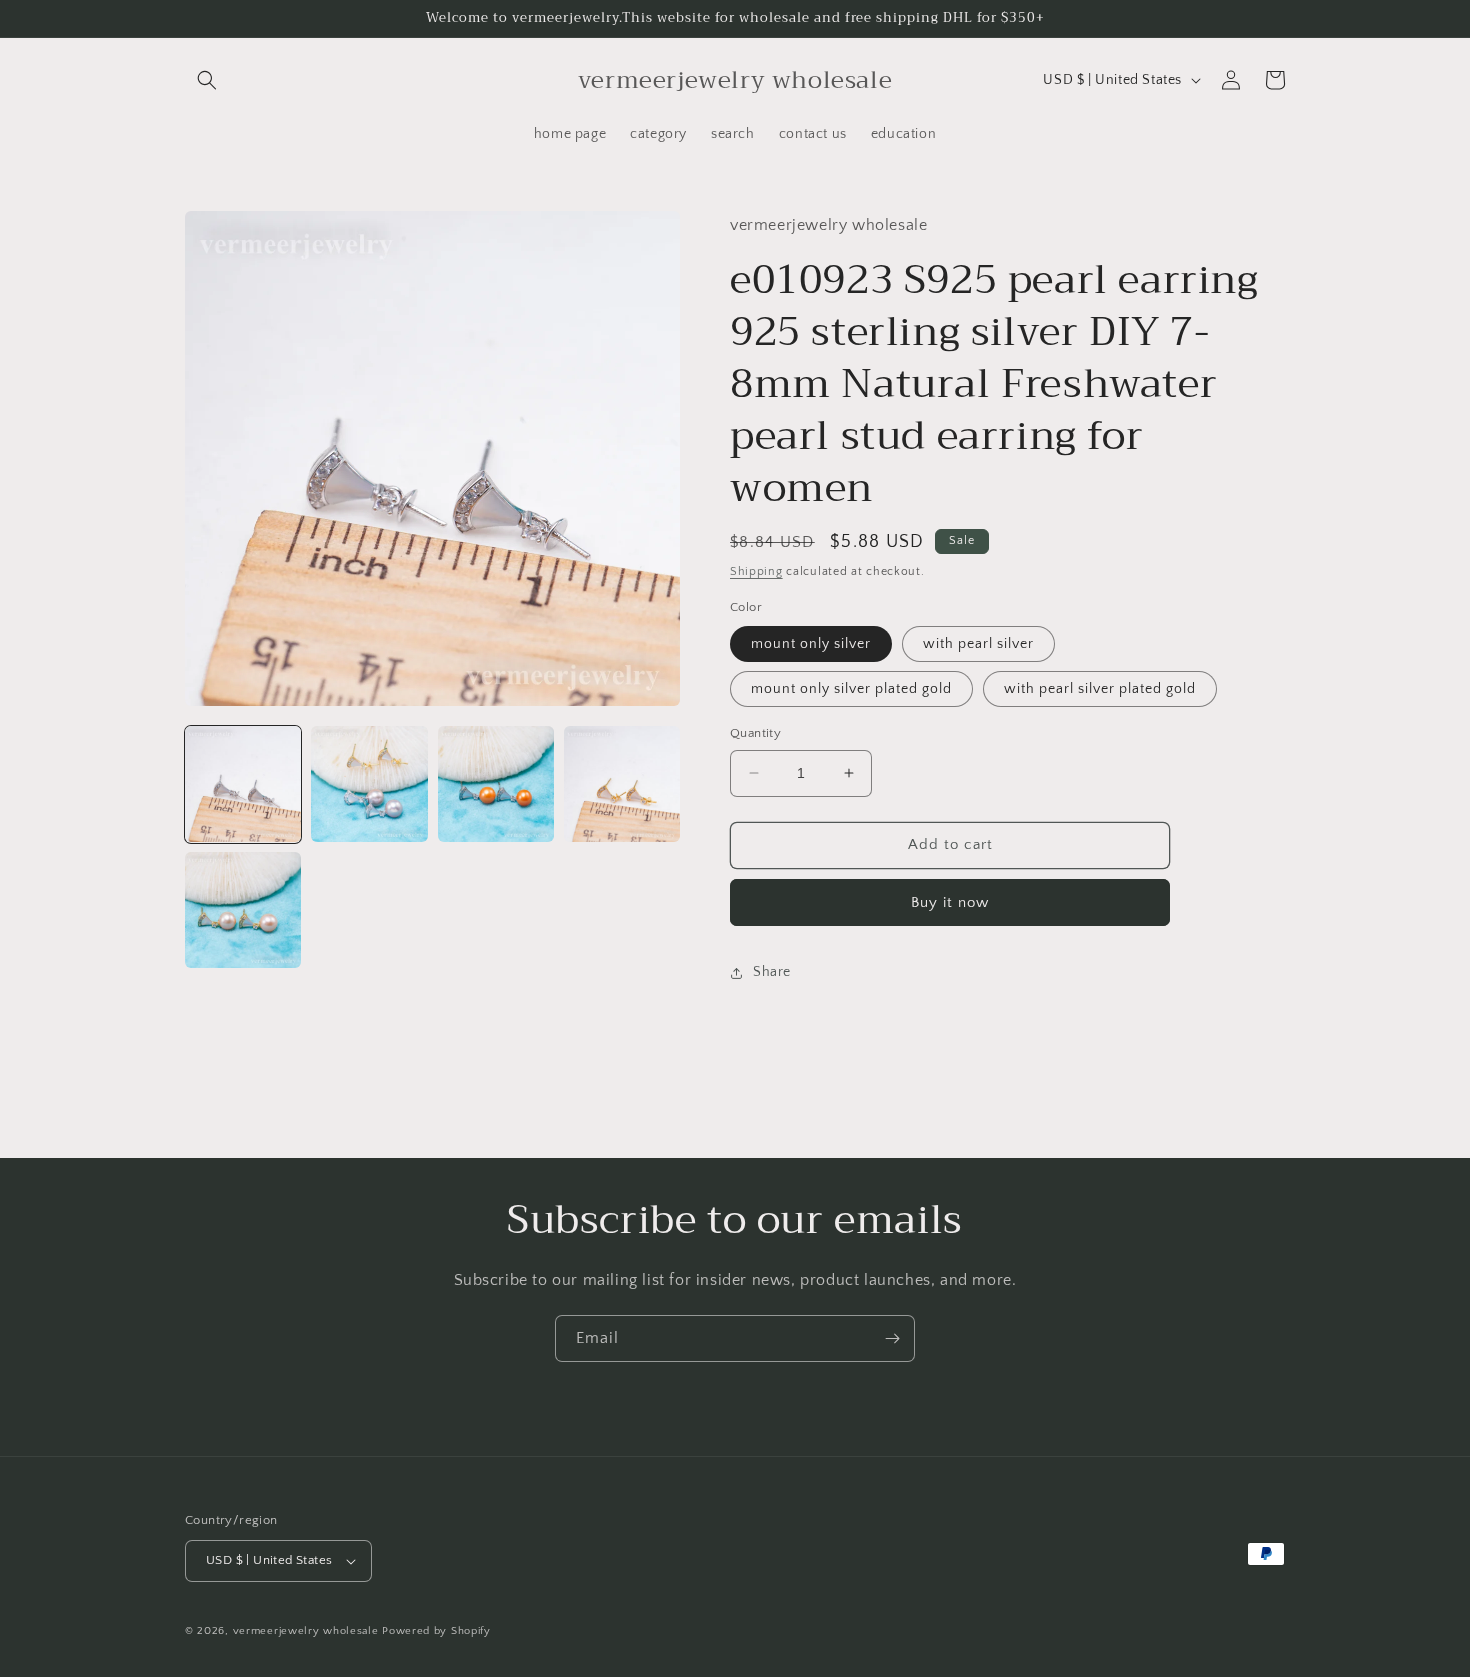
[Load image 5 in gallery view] (243, 910)
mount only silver (811, 644)
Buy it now (950, 902)
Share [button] (772, 972)
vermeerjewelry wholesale (306, 1631)
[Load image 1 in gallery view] (243, 784)
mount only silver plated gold (851, 689)
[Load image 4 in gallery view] (622, 784)
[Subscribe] (892, 1338)
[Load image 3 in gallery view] (496, 784)
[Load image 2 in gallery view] (369, 784)
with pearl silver (978, 644)
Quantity (755, 733)
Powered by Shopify (436, 1631)
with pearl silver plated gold (1100, 689)
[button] (207, 80)
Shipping (756, 571)
